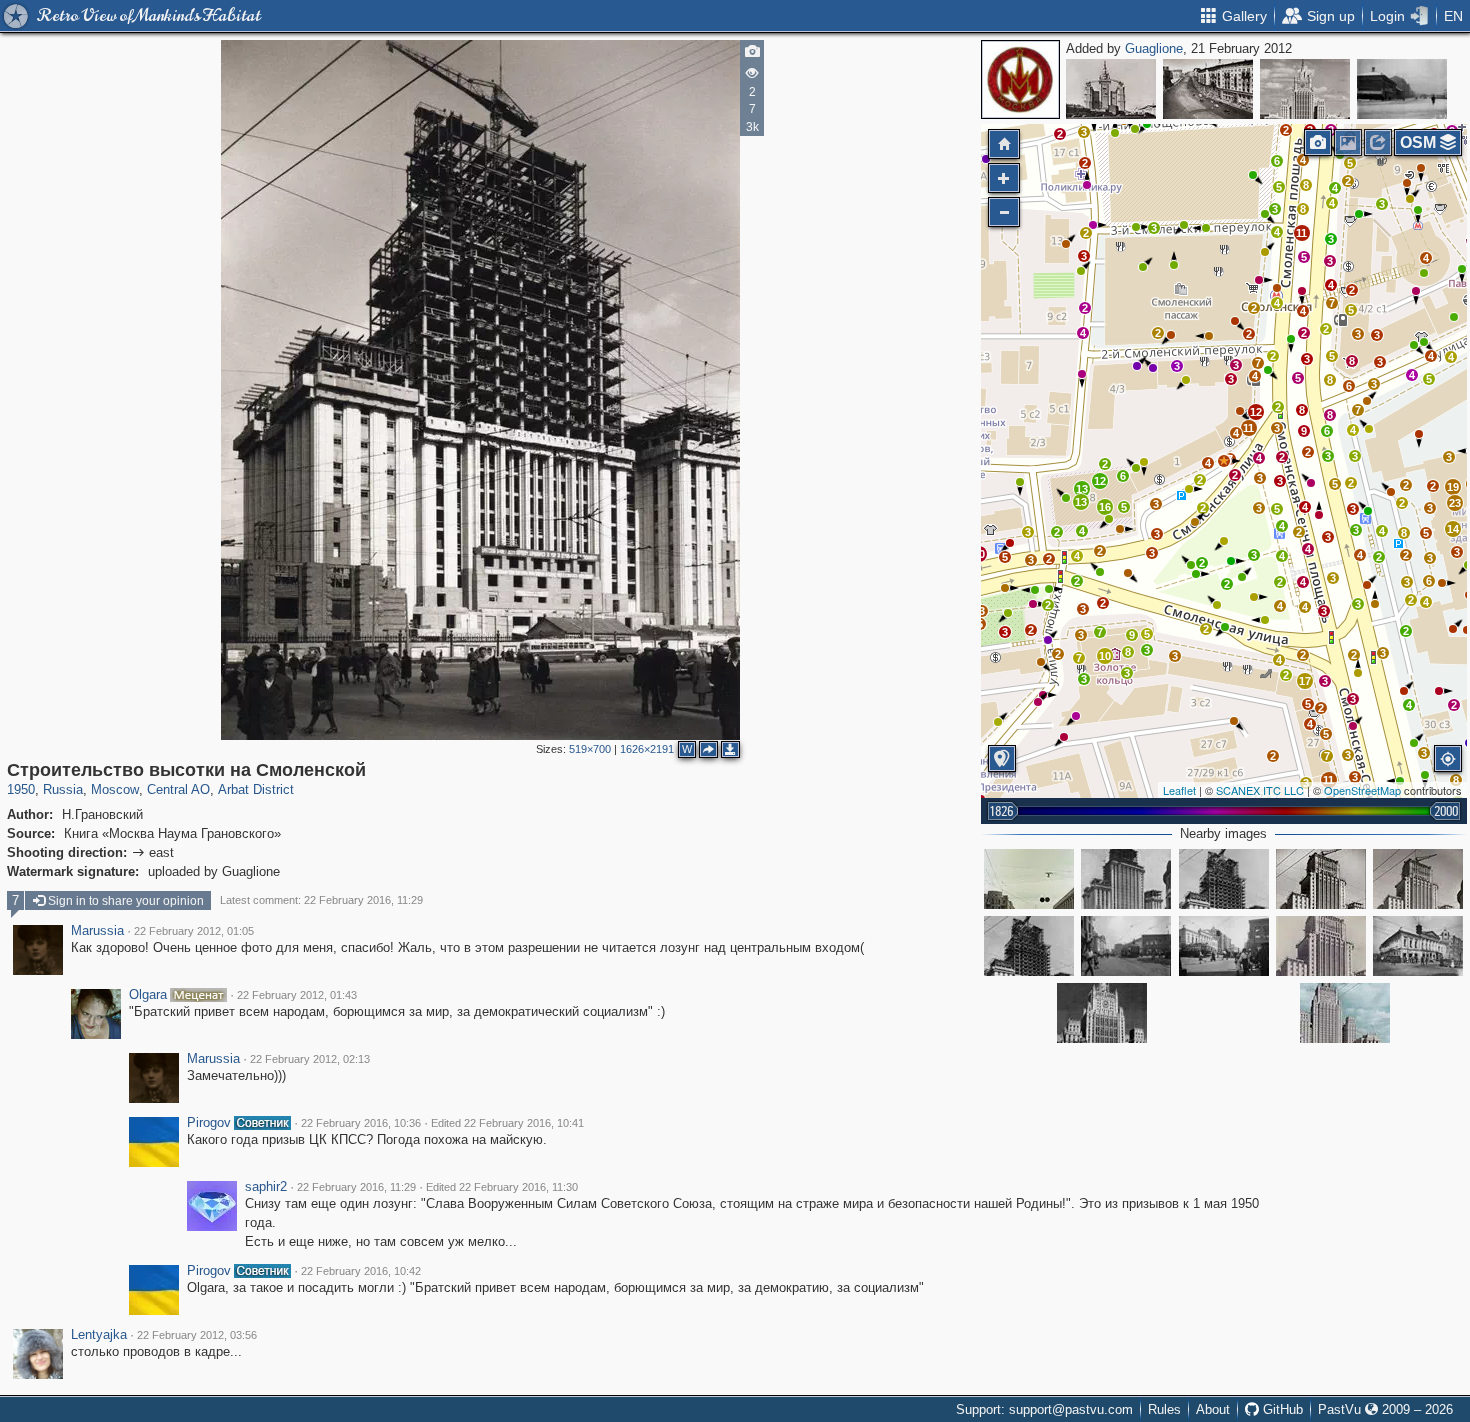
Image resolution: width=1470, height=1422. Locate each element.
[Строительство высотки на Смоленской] (1224, 461)
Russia (63, 789)
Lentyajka (99, 1335)
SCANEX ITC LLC (1260, 790)
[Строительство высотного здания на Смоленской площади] (1321, 879)
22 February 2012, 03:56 (197, 1335)
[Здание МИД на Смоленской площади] (1102, 1013)
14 (1453, 529)
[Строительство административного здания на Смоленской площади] (1224, 879)
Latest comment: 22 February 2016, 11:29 (321, 900)
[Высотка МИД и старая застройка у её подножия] (1305, 89)
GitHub (1281, 1409)
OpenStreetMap (1362, 790)
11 (1248, 428)
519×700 (590, 749)
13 (1081, 502)
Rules (1164, 1409)
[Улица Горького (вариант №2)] (1208, 89)
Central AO (178, 789)
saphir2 (266, 1187)
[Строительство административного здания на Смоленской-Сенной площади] (1029, 946)
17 (1305, 681)
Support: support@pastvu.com (1044, 1409)
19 (1453, 487)
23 (1455, 503)
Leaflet (1179, 790)
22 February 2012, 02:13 (310, 1059)
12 (1100, 481)
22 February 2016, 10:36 (361, 1123)
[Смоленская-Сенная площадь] (1345, 1013)
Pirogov (209, 1123)
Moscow (115, 789)
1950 (21, 789)
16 (1105, 507)
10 (1105, 656)
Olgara (148, 995)
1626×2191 (647, 749)
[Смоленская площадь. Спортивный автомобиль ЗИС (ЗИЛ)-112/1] (1029, 879)
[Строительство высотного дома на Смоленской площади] (1321, 946)
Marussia (97, 931)
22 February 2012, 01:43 (297, 995)
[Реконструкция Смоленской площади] (1126, 946)
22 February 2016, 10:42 (361, 1271)
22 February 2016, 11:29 (356, 1187)
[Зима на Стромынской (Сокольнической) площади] (1402, 89)
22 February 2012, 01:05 (194, 931)
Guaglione (1154, 48)
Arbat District (256, 789)
